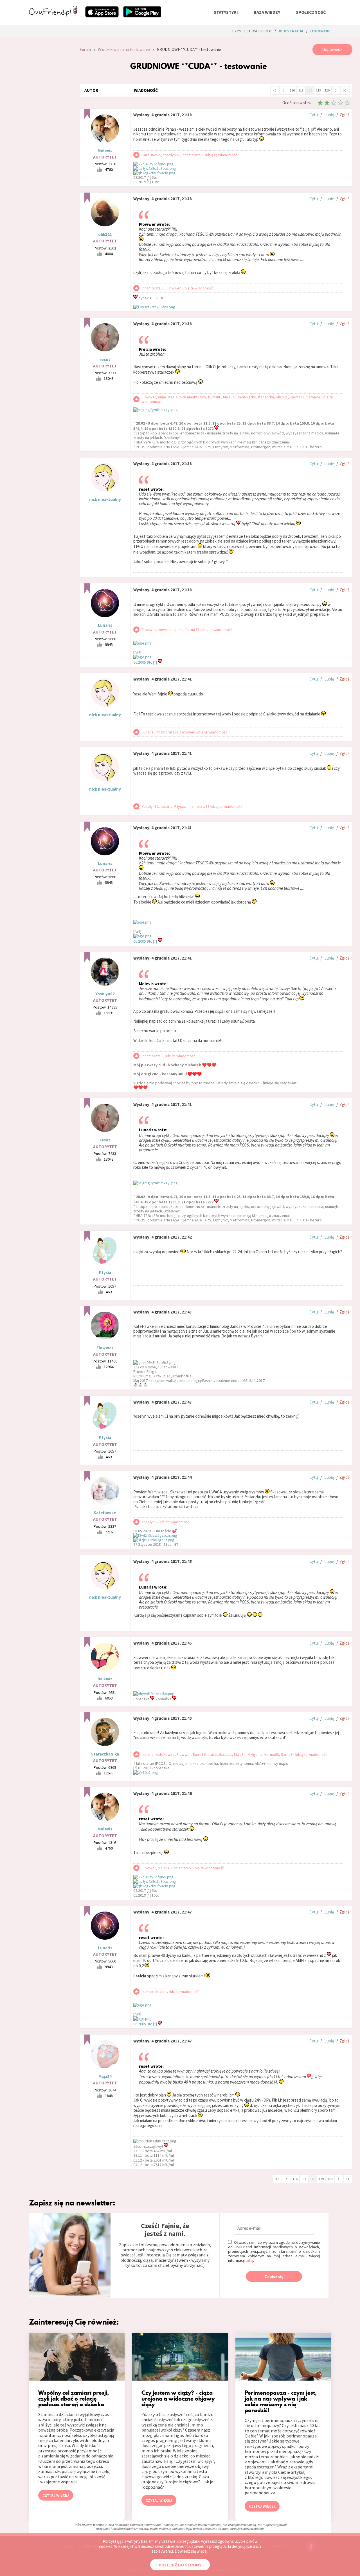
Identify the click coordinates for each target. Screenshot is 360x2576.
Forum (85, 49)
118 (310, 90)
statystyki (226, 12)
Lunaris (105, 625)
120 (327, 90)
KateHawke (105, 1513)
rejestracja (291, 31)
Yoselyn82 (105, 994)
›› (345, 90)
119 (318, 90)
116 (292, 90)
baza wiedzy (267, 12)
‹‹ (274, 90)
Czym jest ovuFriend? (252, 31)
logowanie (321, 31)
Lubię (329, 115)
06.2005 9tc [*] (146, 662)
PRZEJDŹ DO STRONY (180, 2565)
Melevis (105, 150)
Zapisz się (274, 2277)
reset (105, 359)
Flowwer (105, 1348)
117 (301, 90)
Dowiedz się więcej (191, 2551)
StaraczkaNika (105, 1754)
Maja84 (105, 2076)
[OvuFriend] (53, 15)
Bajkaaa (105, 1679)
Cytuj (314, 115)
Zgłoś (344, 115)
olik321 (105, 234)
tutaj (249, 2260)
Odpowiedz (332, 49)
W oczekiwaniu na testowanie (124, 49)
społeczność (311, 12)
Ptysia (105, 1273)
